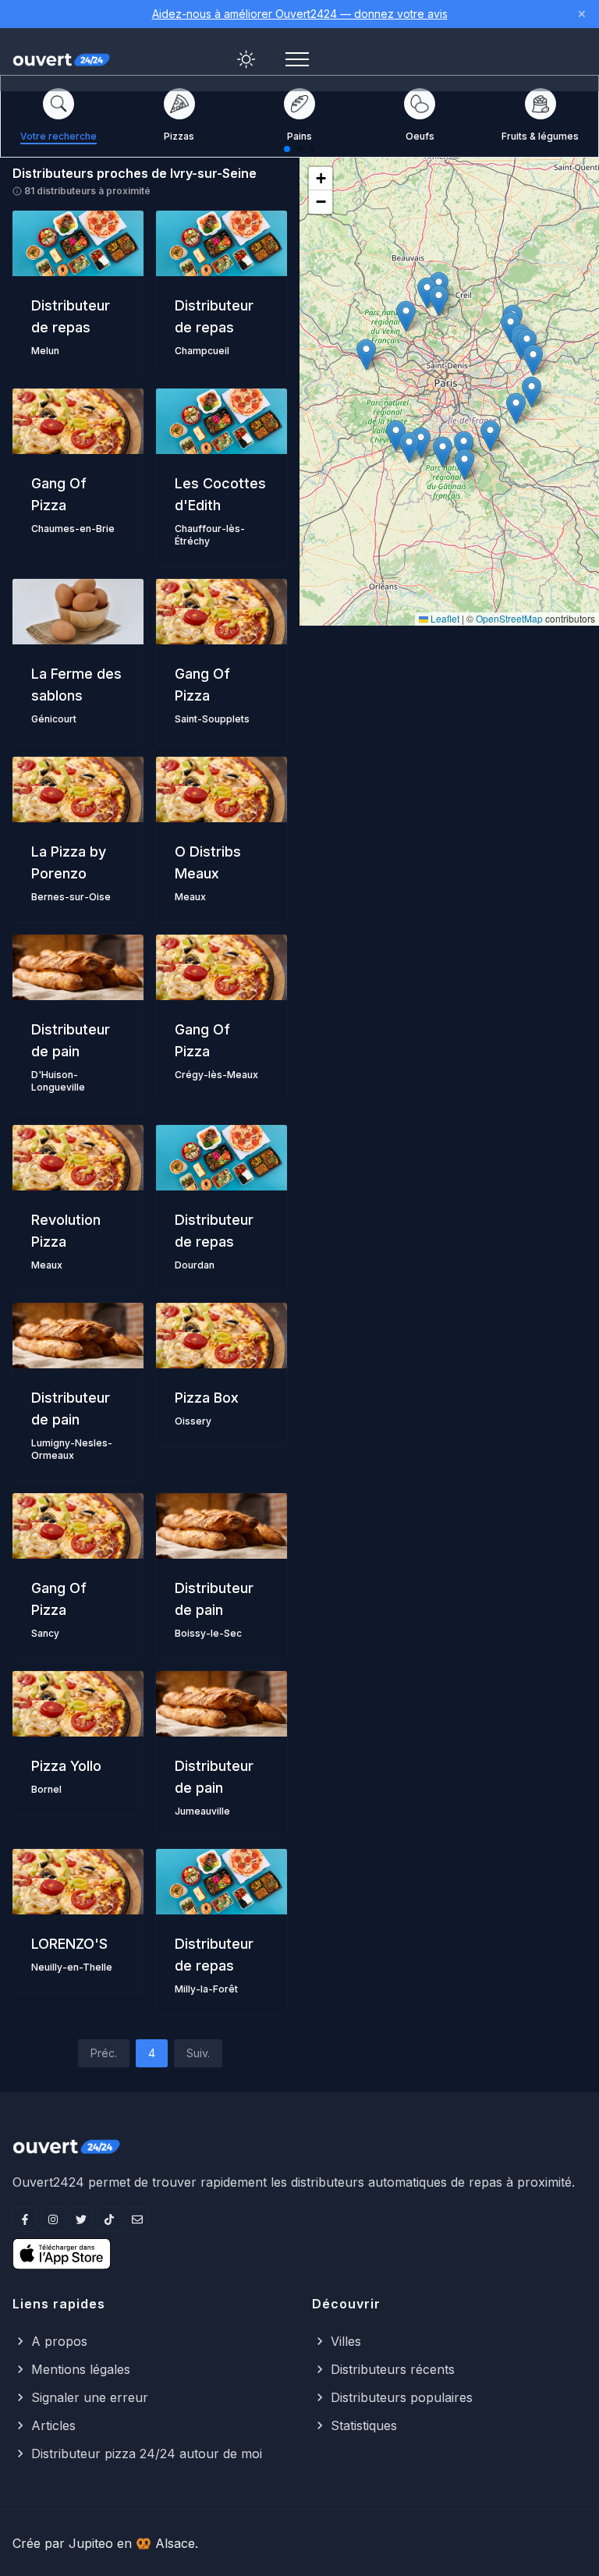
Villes (346, 2341)
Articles (53, 2425)
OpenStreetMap (509, 618)
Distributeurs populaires (402, 2397)
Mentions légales (81, 2369)
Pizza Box (207, 1398)
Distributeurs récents (393, 2369)
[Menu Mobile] (297, 59)
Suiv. (198, 2053)
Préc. (104, 2053)
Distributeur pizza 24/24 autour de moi (147, 2454)
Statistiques (364, 2425)
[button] (490, 436)
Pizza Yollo (66, 1766)
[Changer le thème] (246, 59)
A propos (59, 2341)
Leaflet (444, 618)
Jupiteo (91, 2543)
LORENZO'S (69, 1944)
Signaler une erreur (90, 2397)
